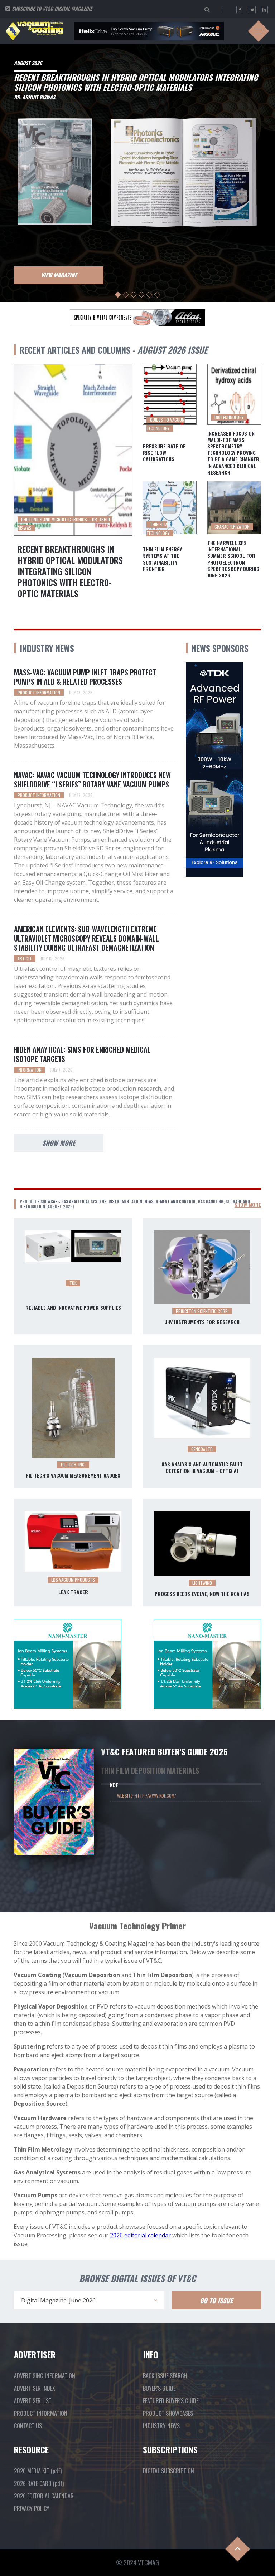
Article (25, 958)
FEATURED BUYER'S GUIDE (171, 2401)
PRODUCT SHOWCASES (168, 2413)
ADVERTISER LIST (33, 2401)
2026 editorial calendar (140, 2235)
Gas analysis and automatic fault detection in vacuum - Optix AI (202, 1468)
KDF (114, 1785)
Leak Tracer (73, 1592)
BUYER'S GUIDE (159, 2388)
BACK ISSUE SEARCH (165, 2376)
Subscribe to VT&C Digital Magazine (52, 8)
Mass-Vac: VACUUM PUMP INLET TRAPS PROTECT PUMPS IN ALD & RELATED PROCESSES (85, 677)
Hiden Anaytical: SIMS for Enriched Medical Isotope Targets (82, 1054)
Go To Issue (216, 2300)
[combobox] (89, 2300)
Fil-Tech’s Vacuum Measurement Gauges (73, 1475)
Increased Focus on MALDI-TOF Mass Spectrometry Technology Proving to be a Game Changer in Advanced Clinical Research (233, 453)
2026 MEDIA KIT (38, 2471)
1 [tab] (118, 295)
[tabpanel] (137, 171)
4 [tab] (142, 295)
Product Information (39, 692)
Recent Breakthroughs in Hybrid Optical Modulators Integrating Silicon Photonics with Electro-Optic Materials (70, 571)
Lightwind (202, 1583)
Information (30, 1070)
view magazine (59, 275)
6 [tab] (157, 295)
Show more (59, 1143)
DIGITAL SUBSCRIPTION (168, 2471)
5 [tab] (149, 295)
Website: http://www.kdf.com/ (146, 1796)
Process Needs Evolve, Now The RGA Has (202, 1594)
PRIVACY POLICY (32, 2508)
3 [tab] (134, 295)
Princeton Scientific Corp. (202, 1311)
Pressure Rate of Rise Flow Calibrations (164, 453)
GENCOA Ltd (202, 1449)
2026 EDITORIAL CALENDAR (44, 2496)
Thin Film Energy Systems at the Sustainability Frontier (162, 559)
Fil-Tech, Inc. (73, 1464)
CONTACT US (28, 2426)
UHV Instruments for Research (202, 1322)
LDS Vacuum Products (73, 1580)
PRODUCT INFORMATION (41, 2413)
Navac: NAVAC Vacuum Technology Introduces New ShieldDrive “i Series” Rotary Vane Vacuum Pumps (92, 780)
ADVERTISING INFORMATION (45, 2376)
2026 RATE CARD (39, 2483)
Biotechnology (229, 417)
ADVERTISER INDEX (35, 2388)
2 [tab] (126, 295)
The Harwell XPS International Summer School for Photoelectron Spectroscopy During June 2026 (233, 559)
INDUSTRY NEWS (161, 2426)
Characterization (232, 527)
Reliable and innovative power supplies (73, 1308)
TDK (73, 1283)
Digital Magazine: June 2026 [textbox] (58, 2300)
